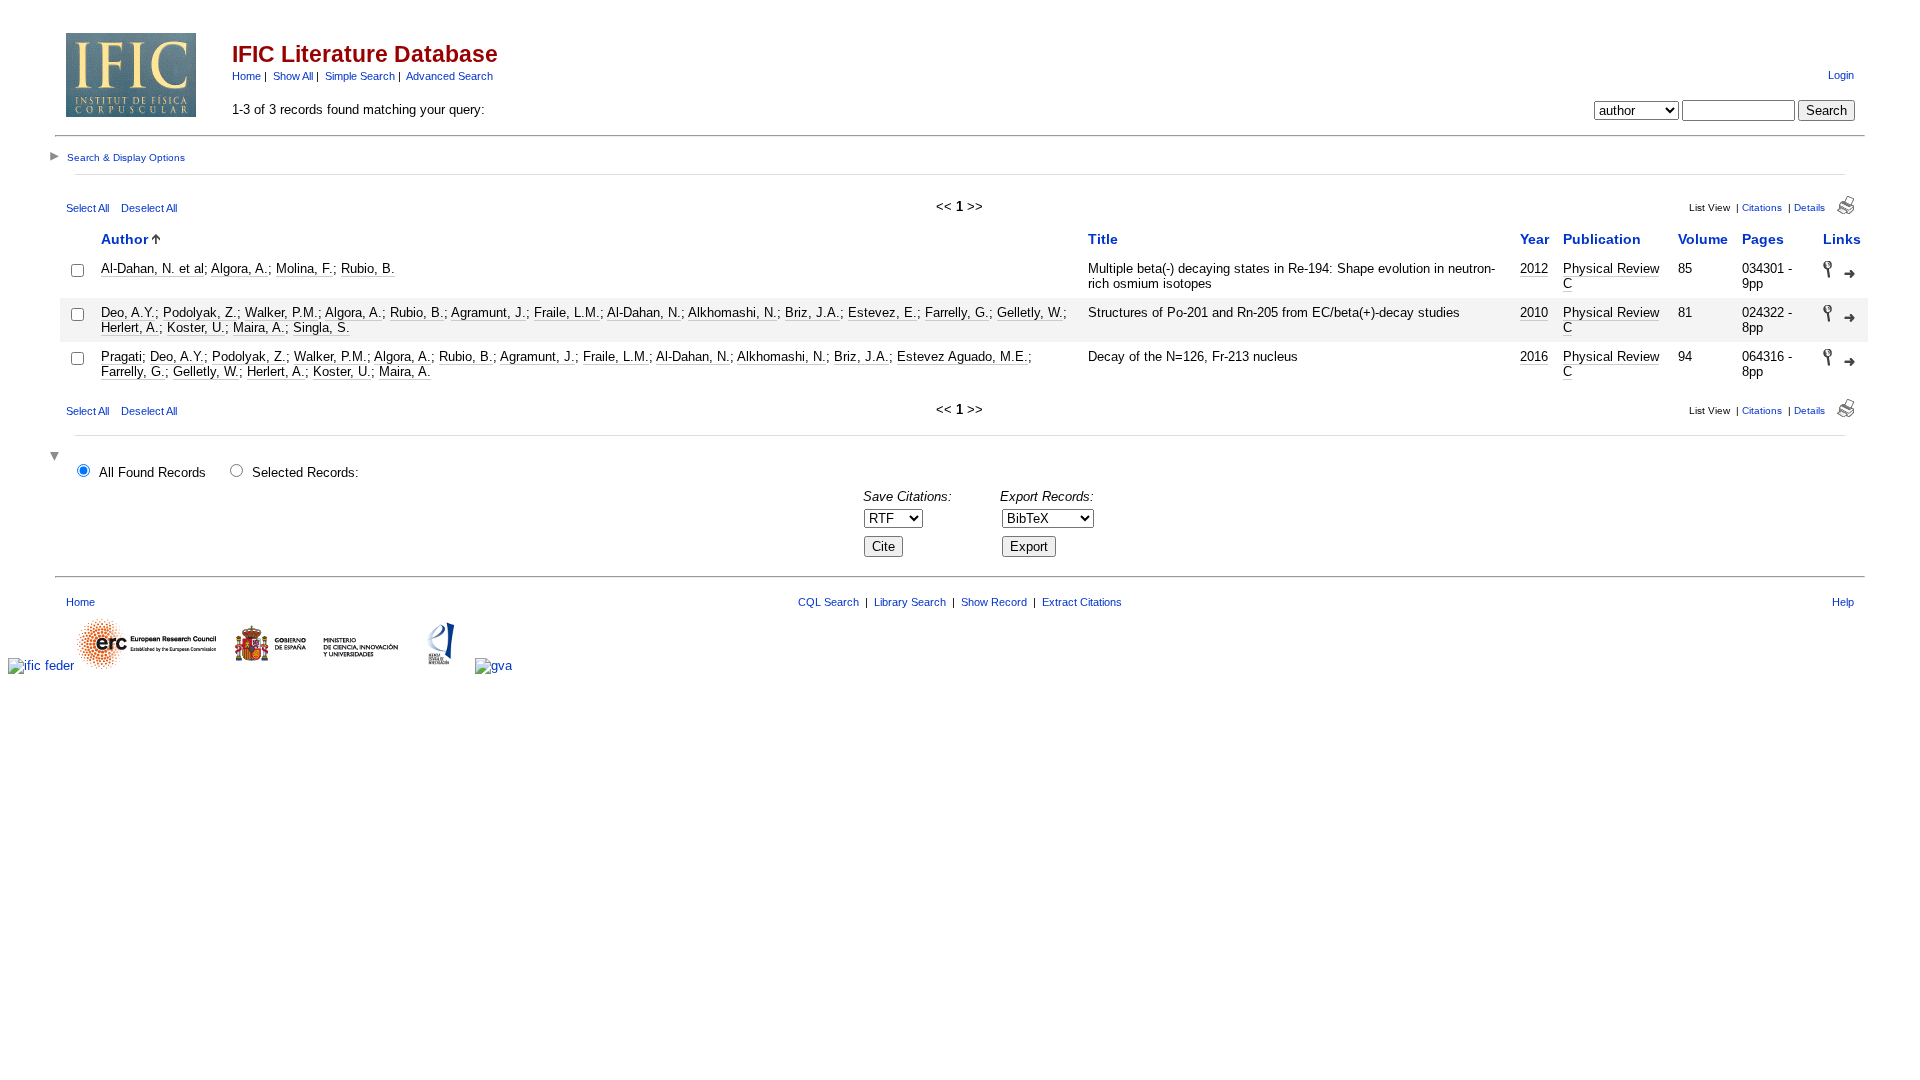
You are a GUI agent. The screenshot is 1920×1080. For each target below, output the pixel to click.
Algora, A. (239, 268)
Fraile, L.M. (567, 312)
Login (1841, 75)
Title (1103, 239)
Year (1534, 239)
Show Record (994, 602)
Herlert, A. (130, 327)
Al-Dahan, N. (644, 312)
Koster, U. (196, 327)
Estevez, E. (882, 312)
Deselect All (149, 208)
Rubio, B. (368, 268)
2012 (1534, 268)
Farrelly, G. (957, 312)
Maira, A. (259, 327)
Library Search (910, 602)
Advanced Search (449, 76)
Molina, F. (304, 268)
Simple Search (360, 76)
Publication (1602, 239)
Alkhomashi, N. (732, 312)
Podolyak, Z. (200, 312)
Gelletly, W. (1030, 312)
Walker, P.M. (281, 312)
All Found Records (152, 472)
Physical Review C (1611, 276)
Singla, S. (321, 327)
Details (1809, 207)
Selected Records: (305, 472)
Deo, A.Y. (128, 312)
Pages (1763, 239)
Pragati (121, 356)
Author (124, 239)
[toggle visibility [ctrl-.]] (57, 457)
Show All (293, 76)
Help (1843, 602)
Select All (87, 208)
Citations (1762, 207)
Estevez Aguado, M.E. (962, 356)
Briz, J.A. (812, 312)
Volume (1703, 239)
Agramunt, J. (488, 312)
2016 (1534, 356)
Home (246, 76)
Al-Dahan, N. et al (152, 268)
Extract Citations (1082, 602)
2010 (1534, 312)
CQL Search (828, 602)
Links (1842, 239)
